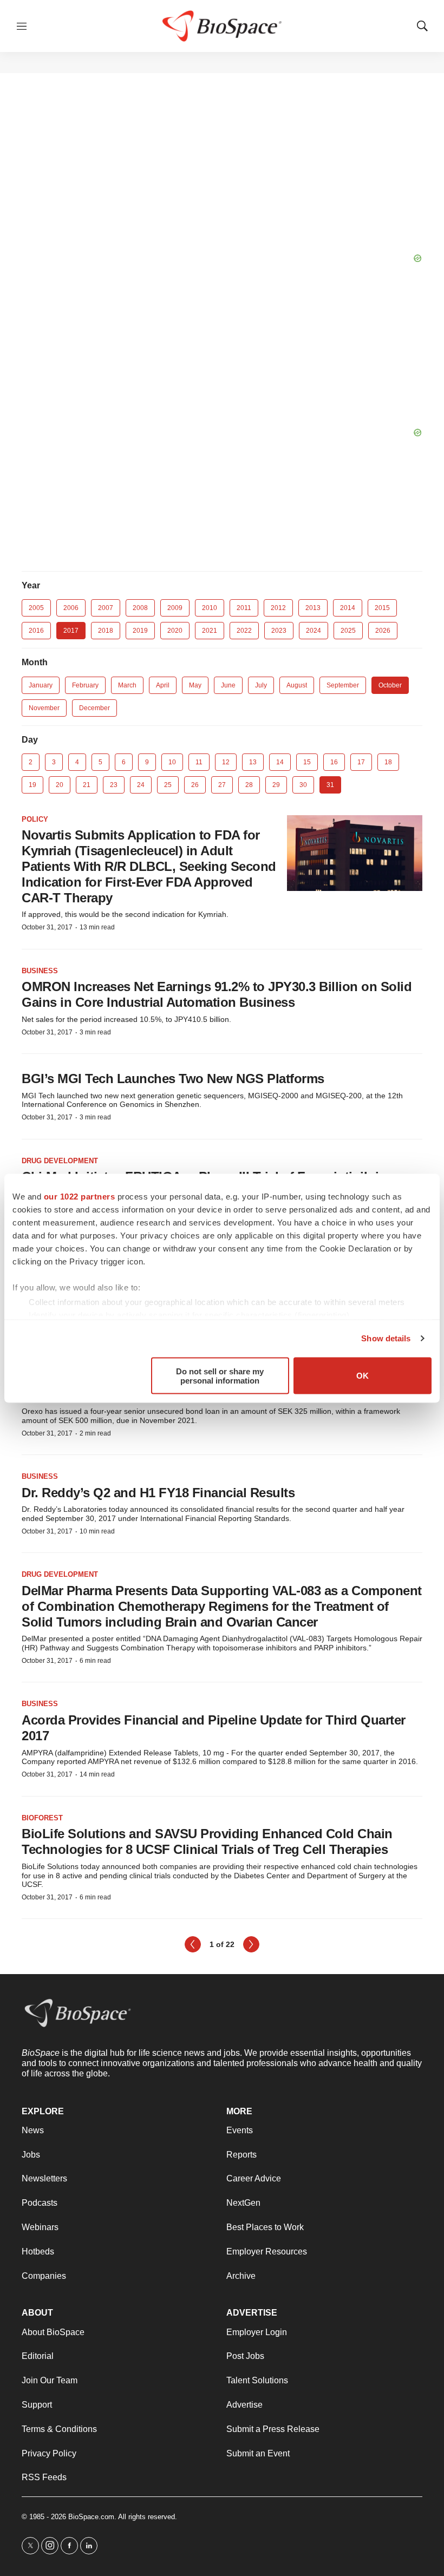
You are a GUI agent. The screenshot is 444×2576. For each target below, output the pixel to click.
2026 (383, 631)
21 (87, 785)
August (297, 685)
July (261, 685)
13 (253, 762)
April (163, 685)
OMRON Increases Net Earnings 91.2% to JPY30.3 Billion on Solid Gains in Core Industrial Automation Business (217, 994)
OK (363, 1376)
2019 (140, 631)
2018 (106, 631)
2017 (71, 631)
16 (334, 762)
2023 (279, 631)
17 (361, 762)
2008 (140, 608)
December (94, 708)
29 (276, 785)
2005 (36, 608)
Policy (35, 819)
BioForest (42, 1818)
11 (199, 762)
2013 (313, 608)
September (343, 685)
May (195, 685)
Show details (386, 1338)
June (228, 685)
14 (280, 762)
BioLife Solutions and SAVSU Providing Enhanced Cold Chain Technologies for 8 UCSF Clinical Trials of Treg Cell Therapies (207, 1841)
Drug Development (60, 1161)
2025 (348, 631)
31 (330, 785)
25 (168, 785)
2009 (175, 608)
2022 (244, 631)
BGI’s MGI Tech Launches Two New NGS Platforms (173, 1079)
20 (60, 785)
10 (172, 762)
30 (303, 785)
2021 (210, 631)
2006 (71, 608)
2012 (278, 608)
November (44, 708)
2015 (382, 608)
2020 (175, 631)
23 (114, 785)
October (390, 685)
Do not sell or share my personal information (220, 1375)
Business (40, 971)
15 (307, 762)
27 (222, 785)
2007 (106, 608)
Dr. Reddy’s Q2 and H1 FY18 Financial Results (158, 1493)
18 (388, 762)
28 (249, 785)
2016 (36, 631)
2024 (314, 631)
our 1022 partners (80, 1196)
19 (32, 785)
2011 (244, 608)
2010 (210, 608)
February (85, 685)
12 (226, 762)
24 (141, 785)
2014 (348, 608)
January (41, 685)
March (127, 685)
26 (195, 785)
